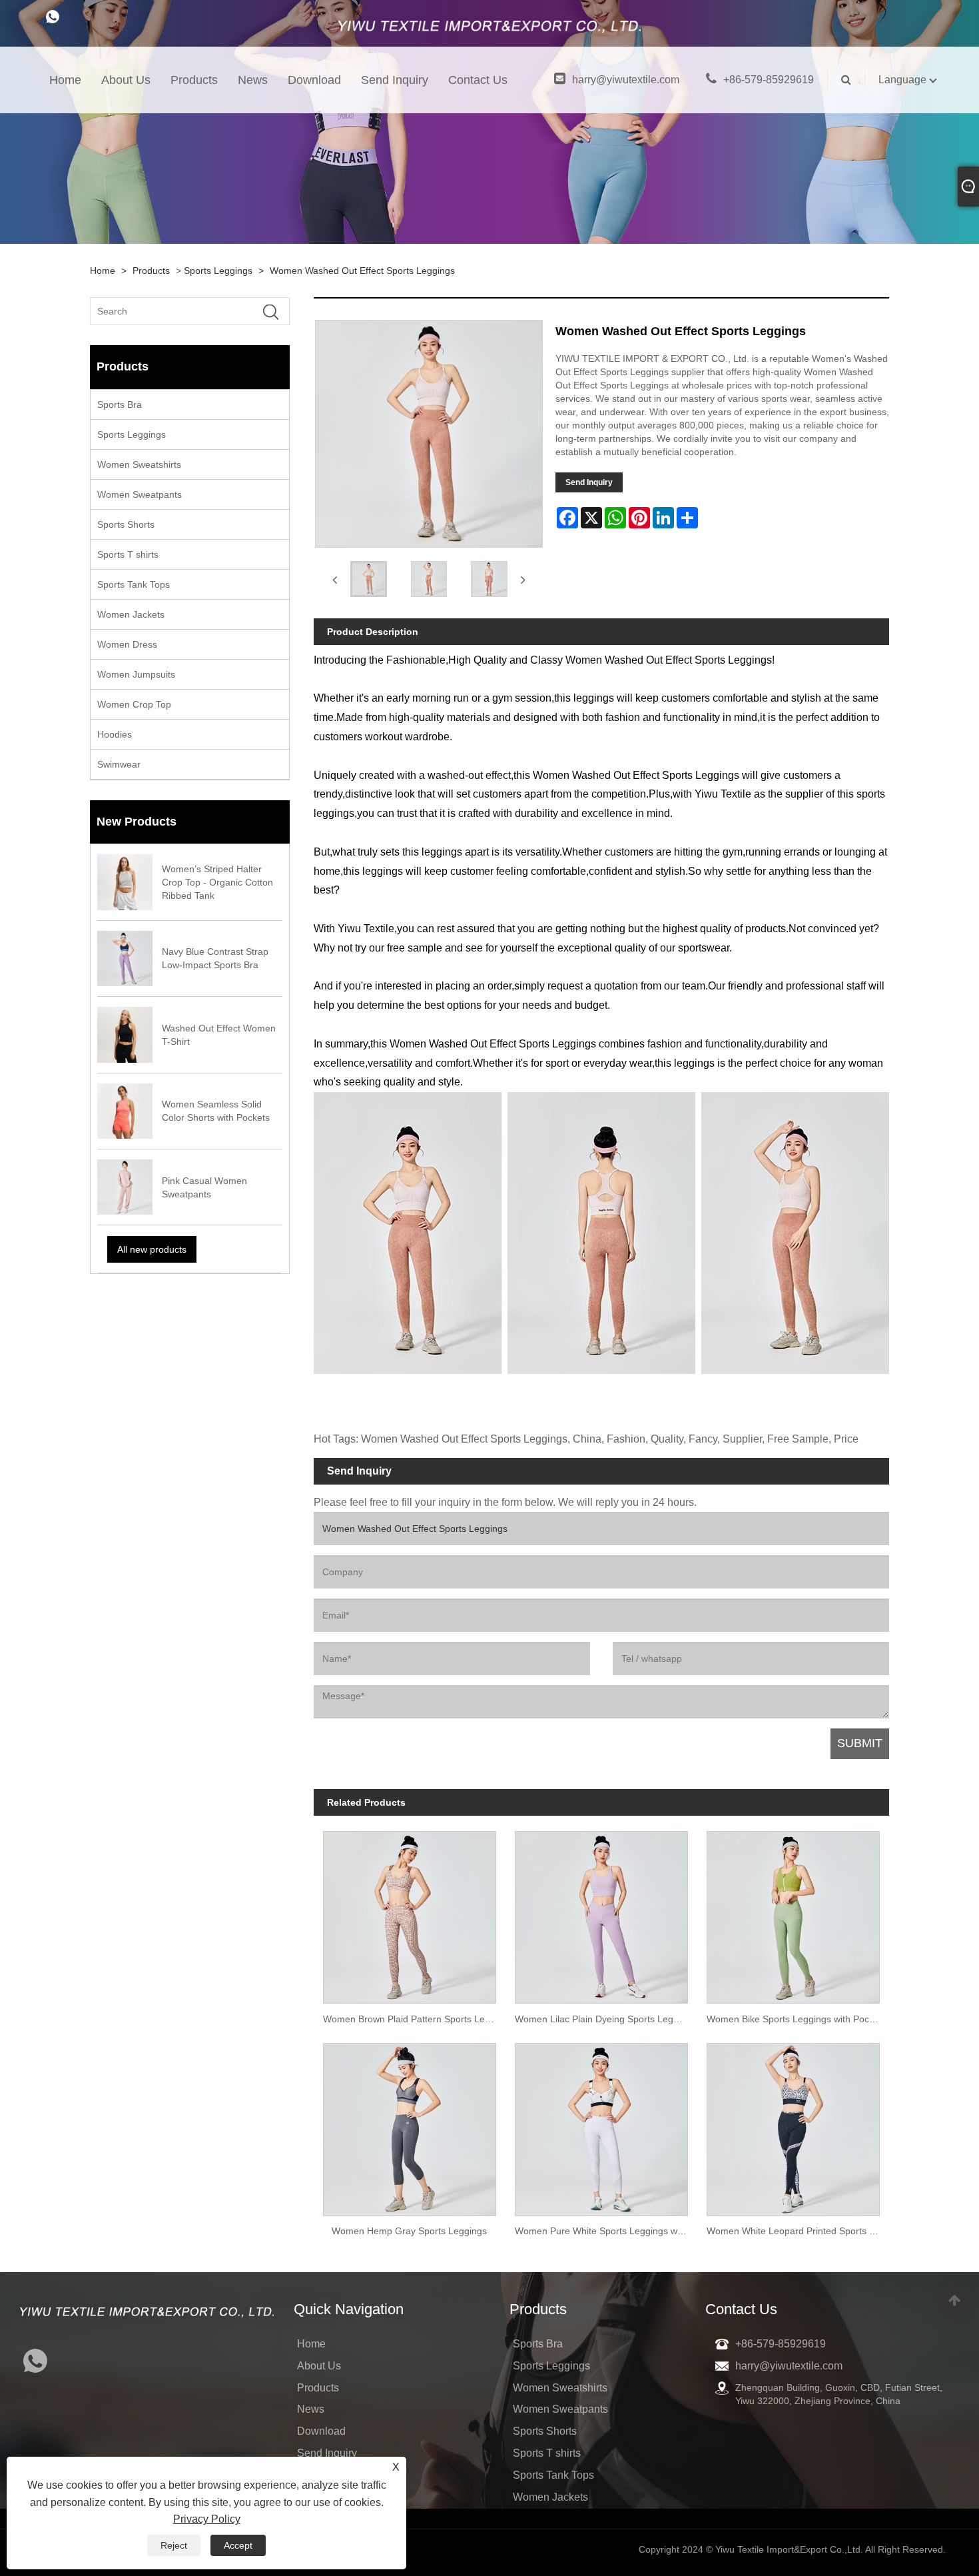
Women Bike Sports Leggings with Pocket (794, 2019)
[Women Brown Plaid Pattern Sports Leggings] (410, 1913)
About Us (126, 80)
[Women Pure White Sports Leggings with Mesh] (601, 2125)
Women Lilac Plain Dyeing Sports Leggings (605, 2019)
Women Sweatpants (140, 494)
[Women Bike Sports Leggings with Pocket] (793, 1913)
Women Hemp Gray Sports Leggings (409, 2231)
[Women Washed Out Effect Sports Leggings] (369, 579)
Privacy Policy (207, 2519)
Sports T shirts (128, 554)
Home (65, 80)
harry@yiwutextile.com (626, 80)
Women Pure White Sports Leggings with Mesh (606, 2231)
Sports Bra (120, 404)
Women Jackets (131, 614)
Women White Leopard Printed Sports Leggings (798, 2231)
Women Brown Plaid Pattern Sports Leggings (414, 2019)
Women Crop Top (134, 704)
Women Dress (127, 644)
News (253, 80)
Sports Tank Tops (134, 584)
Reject (174, 2545)
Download (314, 80)
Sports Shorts (126, 524)
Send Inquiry (395, 80)
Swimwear (119, 764)
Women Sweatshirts (139, 464)
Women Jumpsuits (136, 674)
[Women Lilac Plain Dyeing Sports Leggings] (601, 1913)
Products (194, 80)
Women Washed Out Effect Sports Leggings (362, 271)
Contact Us (478, 80)
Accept (238, 2545)
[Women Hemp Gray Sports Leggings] (410, 2125)
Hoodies (115, 734)
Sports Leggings (218, 271)
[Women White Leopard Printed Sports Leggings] (793, 2125)
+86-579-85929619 (769, 80)
